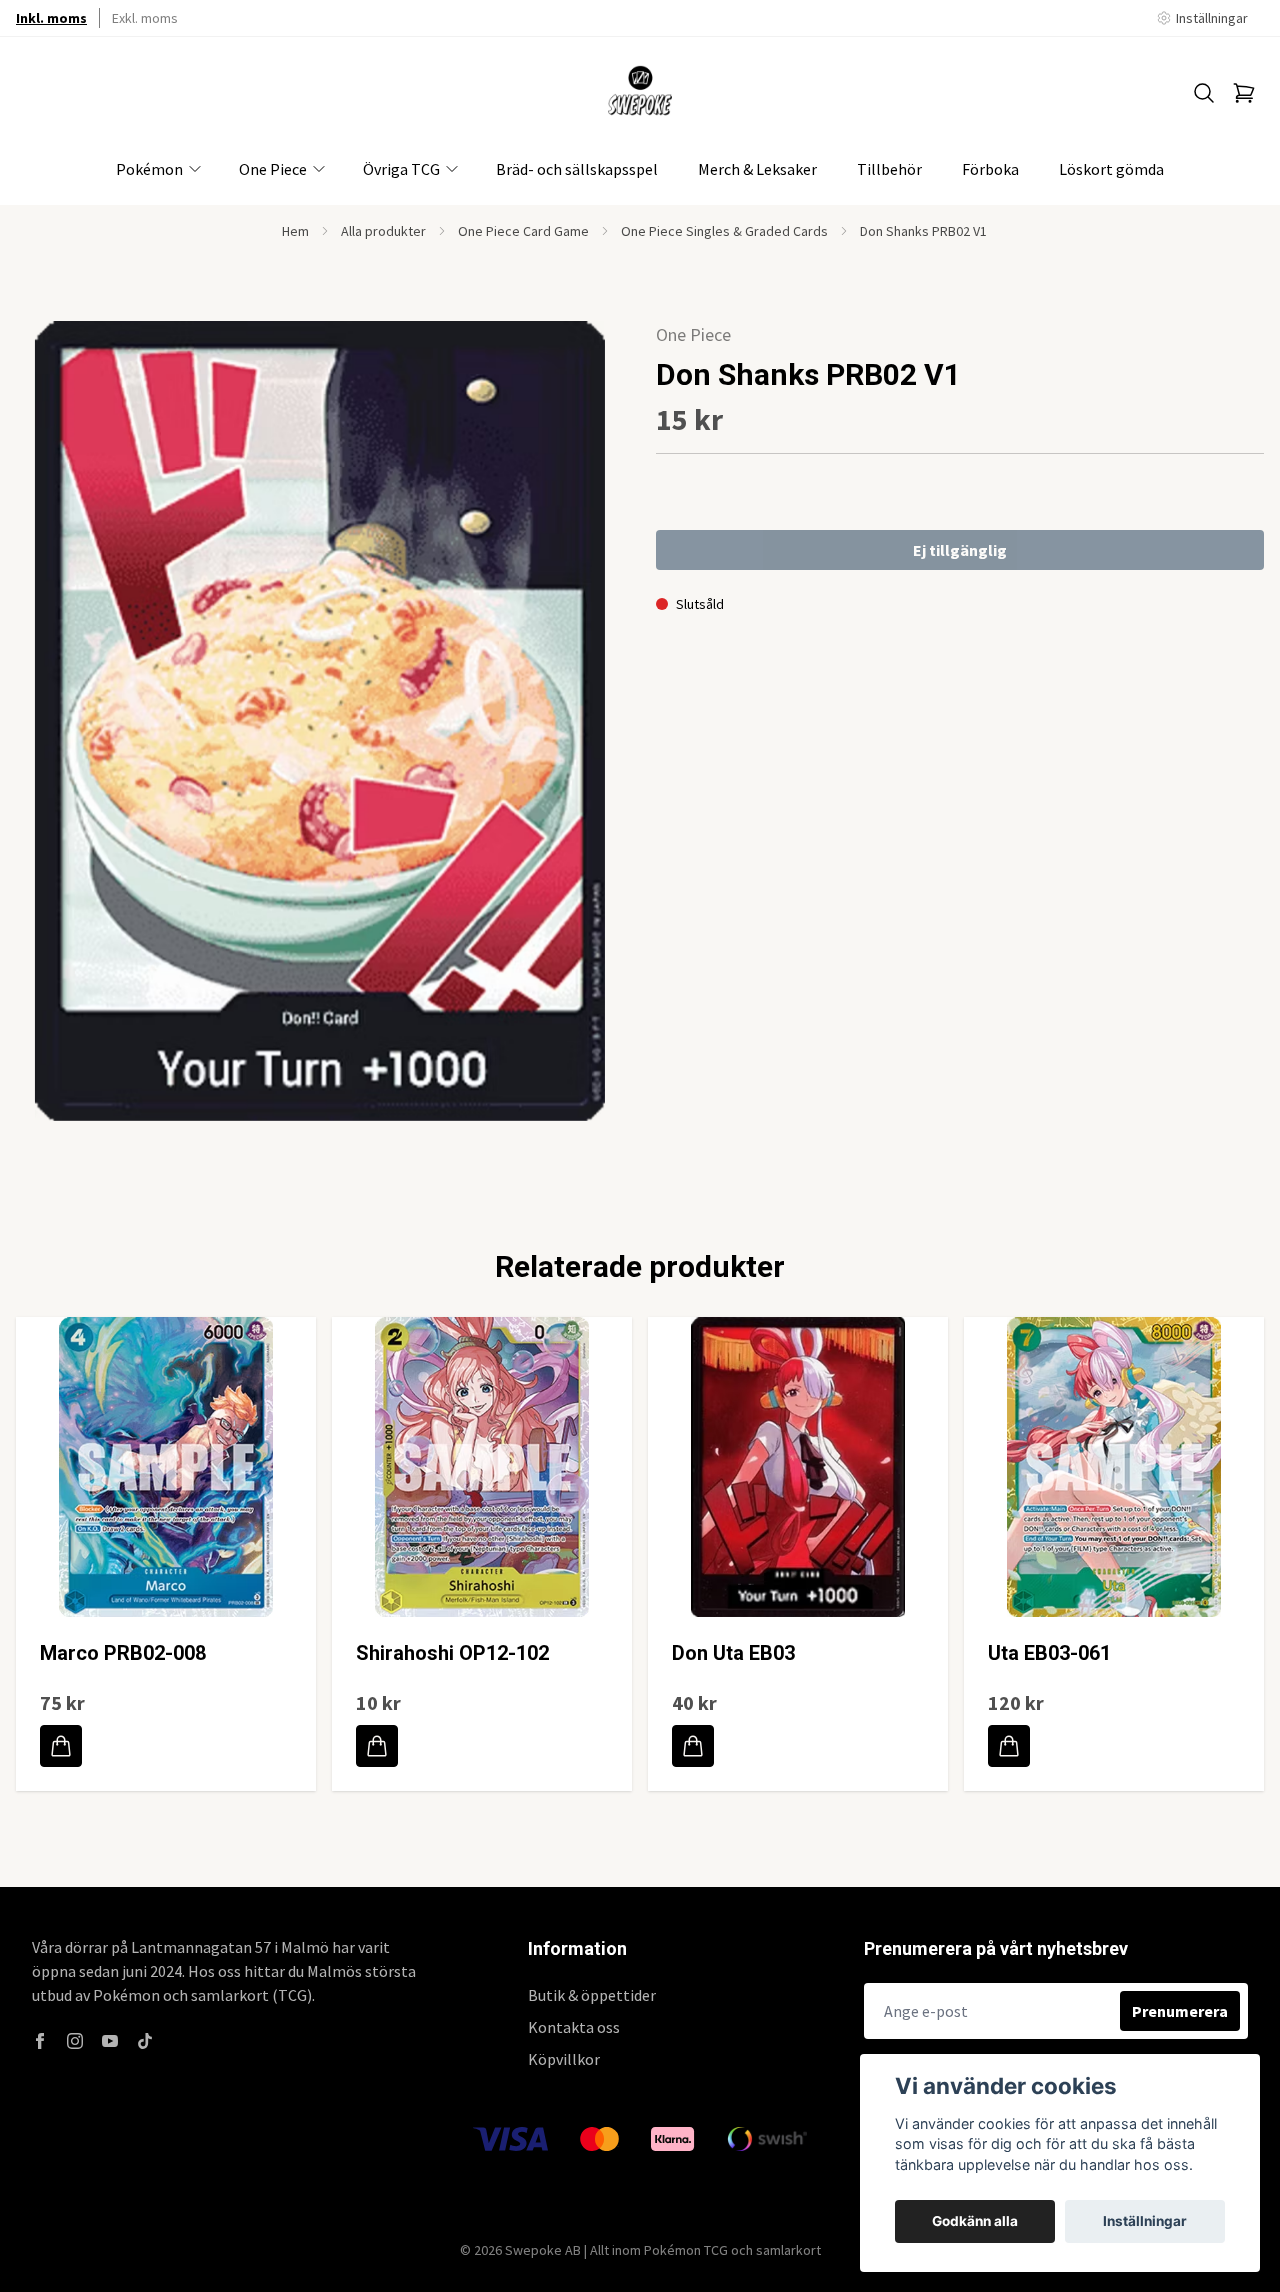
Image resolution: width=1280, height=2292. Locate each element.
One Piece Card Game (523, 231)
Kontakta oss (574, 2027)
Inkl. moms (51, 18)
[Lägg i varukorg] (61, 1746)
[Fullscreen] (320, 721)
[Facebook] (40, 2041)
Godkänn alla (975, 2221)
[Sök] (1204, 93)
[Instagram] (75, 2041)
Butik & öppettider (592, 1995)
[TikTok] (145, 2041)
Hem (295, 231)
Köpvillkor (564, 2059)
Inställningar (1145, 2221)
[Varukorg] (1244, 93)
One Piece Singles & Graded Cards (724, 231)
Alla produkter (383, 231)
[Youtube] (110, 2041)
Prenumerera (1180, 2011)
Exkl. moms (145, 18)
